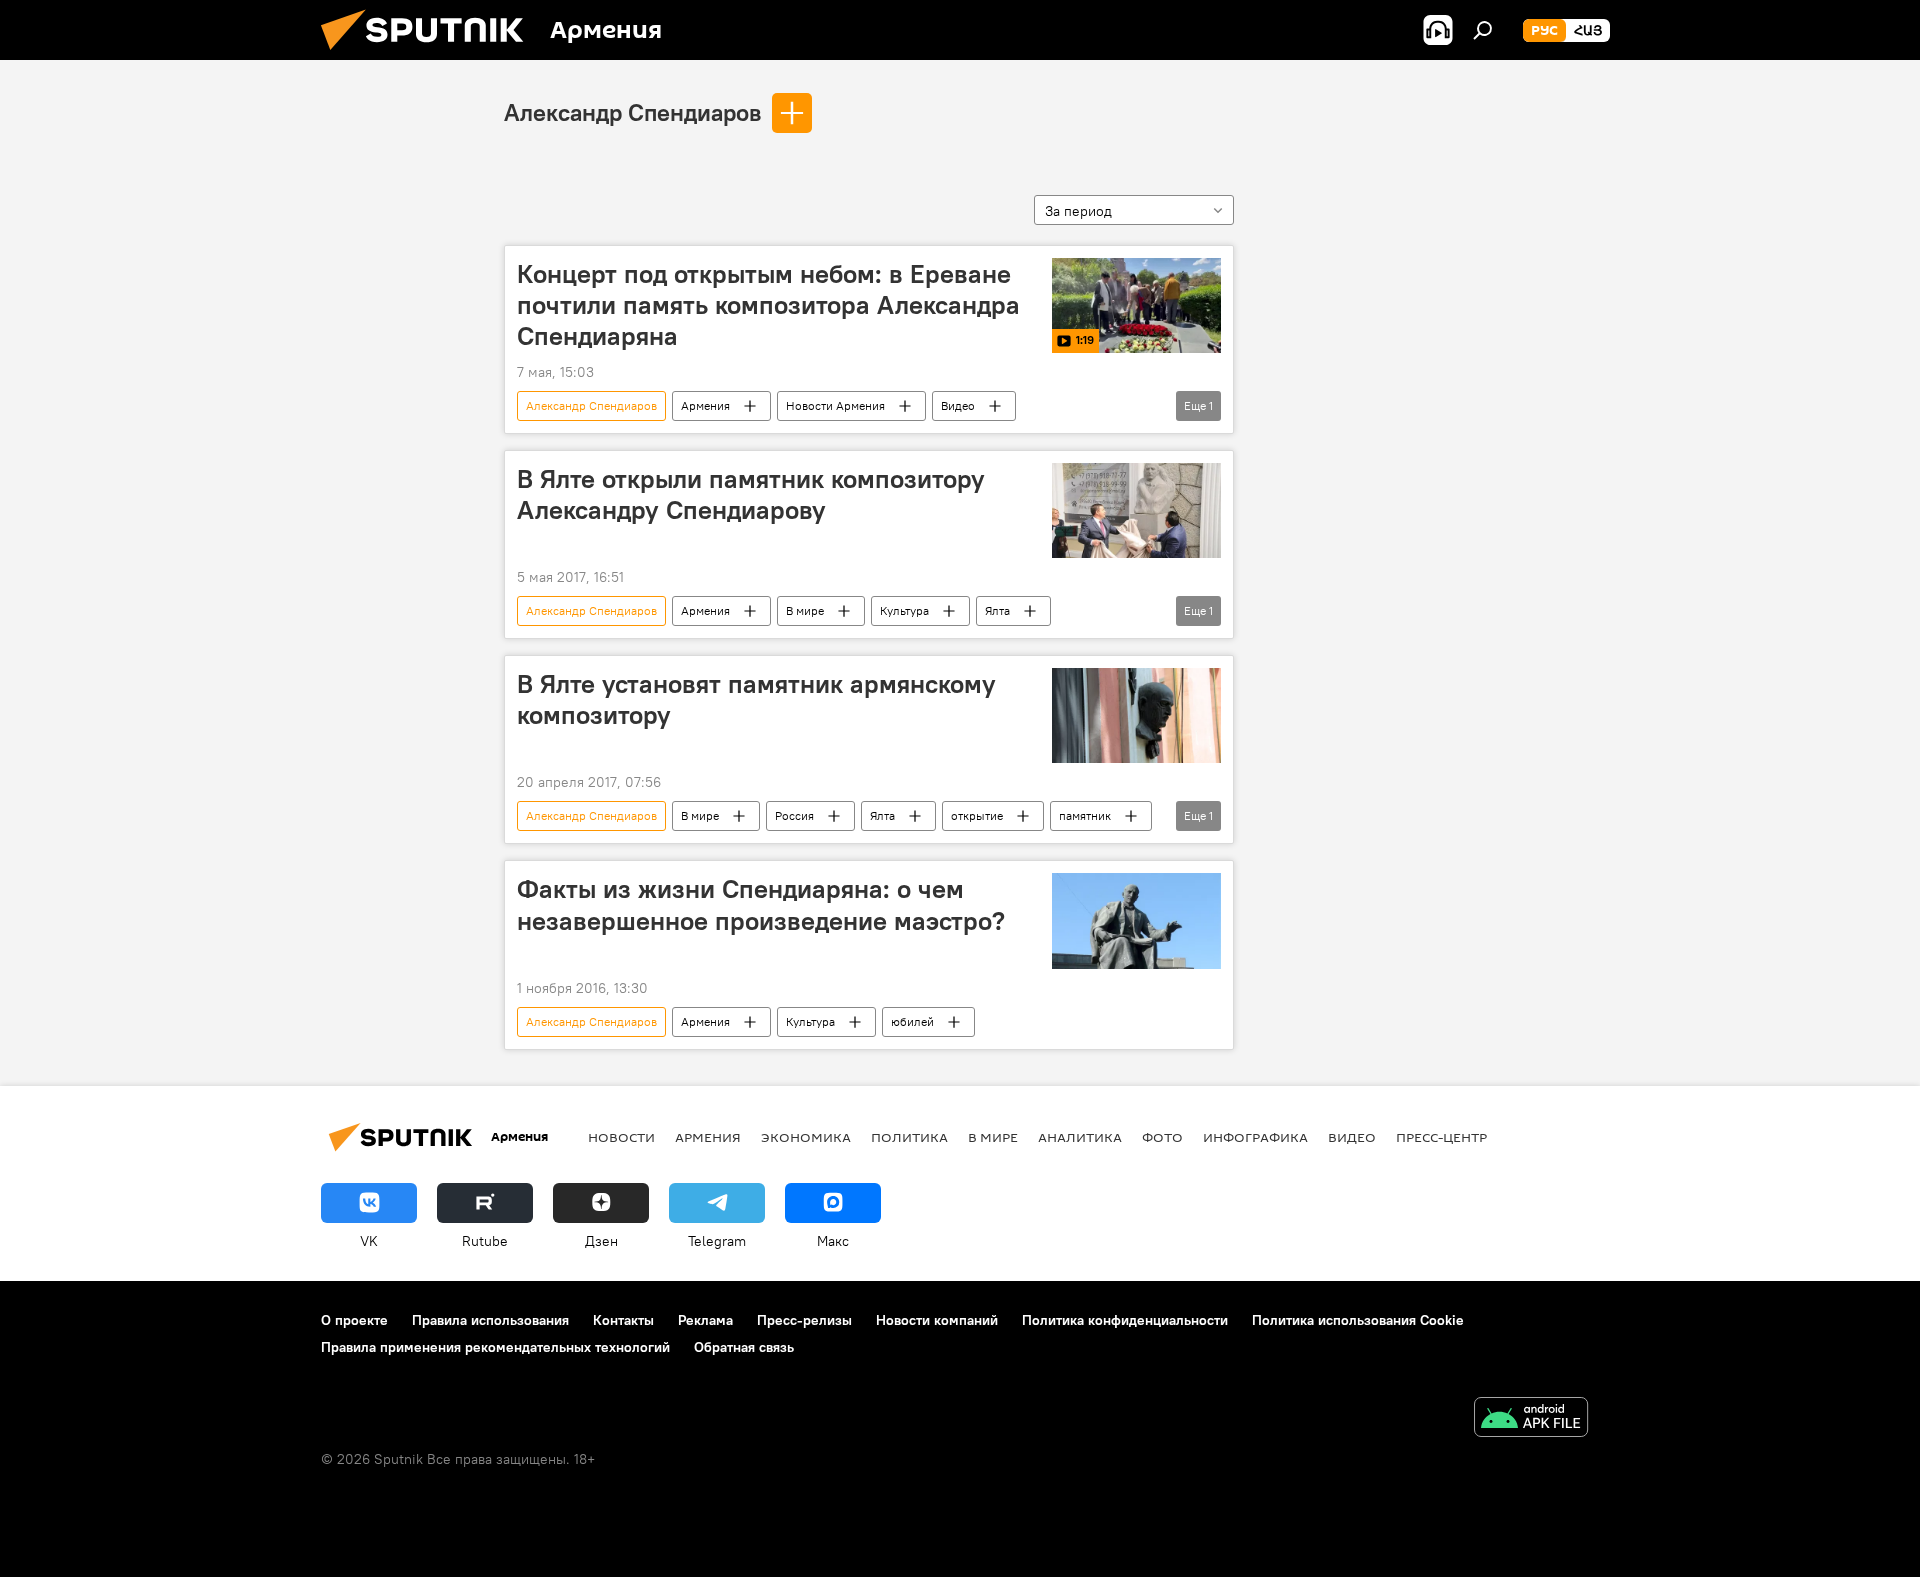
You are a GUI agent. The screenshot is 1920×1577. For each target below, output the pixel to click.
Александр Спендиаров (632, 112)
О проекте (354, 1320)
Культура (904, 610)
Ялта (997, 610)
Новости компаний (937, 1320)
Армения (705, 405)
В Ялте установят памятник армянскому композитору (756, 699)
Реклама (705, 1320)
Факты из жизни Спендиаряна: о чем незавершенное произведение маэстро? (761, 904)
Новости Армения (835, 405)
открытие (977, 815)
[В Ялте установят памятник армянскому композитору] (1136, 715)
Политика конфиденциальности (1125, 1320)
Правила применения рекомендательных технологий (495, 1347)
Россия (794, 815)
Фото (1162, 1137)
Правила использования (490, 1320)
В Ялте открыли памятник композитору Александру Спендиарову (751, 494)
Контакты (623, 1320)
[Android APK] (1531, 1419)
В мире (805, 610)
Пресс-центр (1441, 1137)
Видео (958, 405)
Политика (909, 1137)
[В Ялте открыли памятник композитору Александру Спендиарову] (1136, 510)
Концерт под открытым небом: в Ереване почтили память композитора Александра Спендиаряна (768, 305)
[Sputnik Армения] (430, 55)
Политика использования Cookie (1358, 1320)
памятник (1085, 815)
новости (621, 1137)
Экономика (806, 1137)
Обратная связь (744, 1347)
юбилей (912, 1021)
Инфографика (1255, 1137)
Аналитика (1080, 1137)
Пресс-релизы (804, 1320)
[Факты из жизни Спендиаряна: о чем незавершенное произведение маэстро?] (1136, 920)
